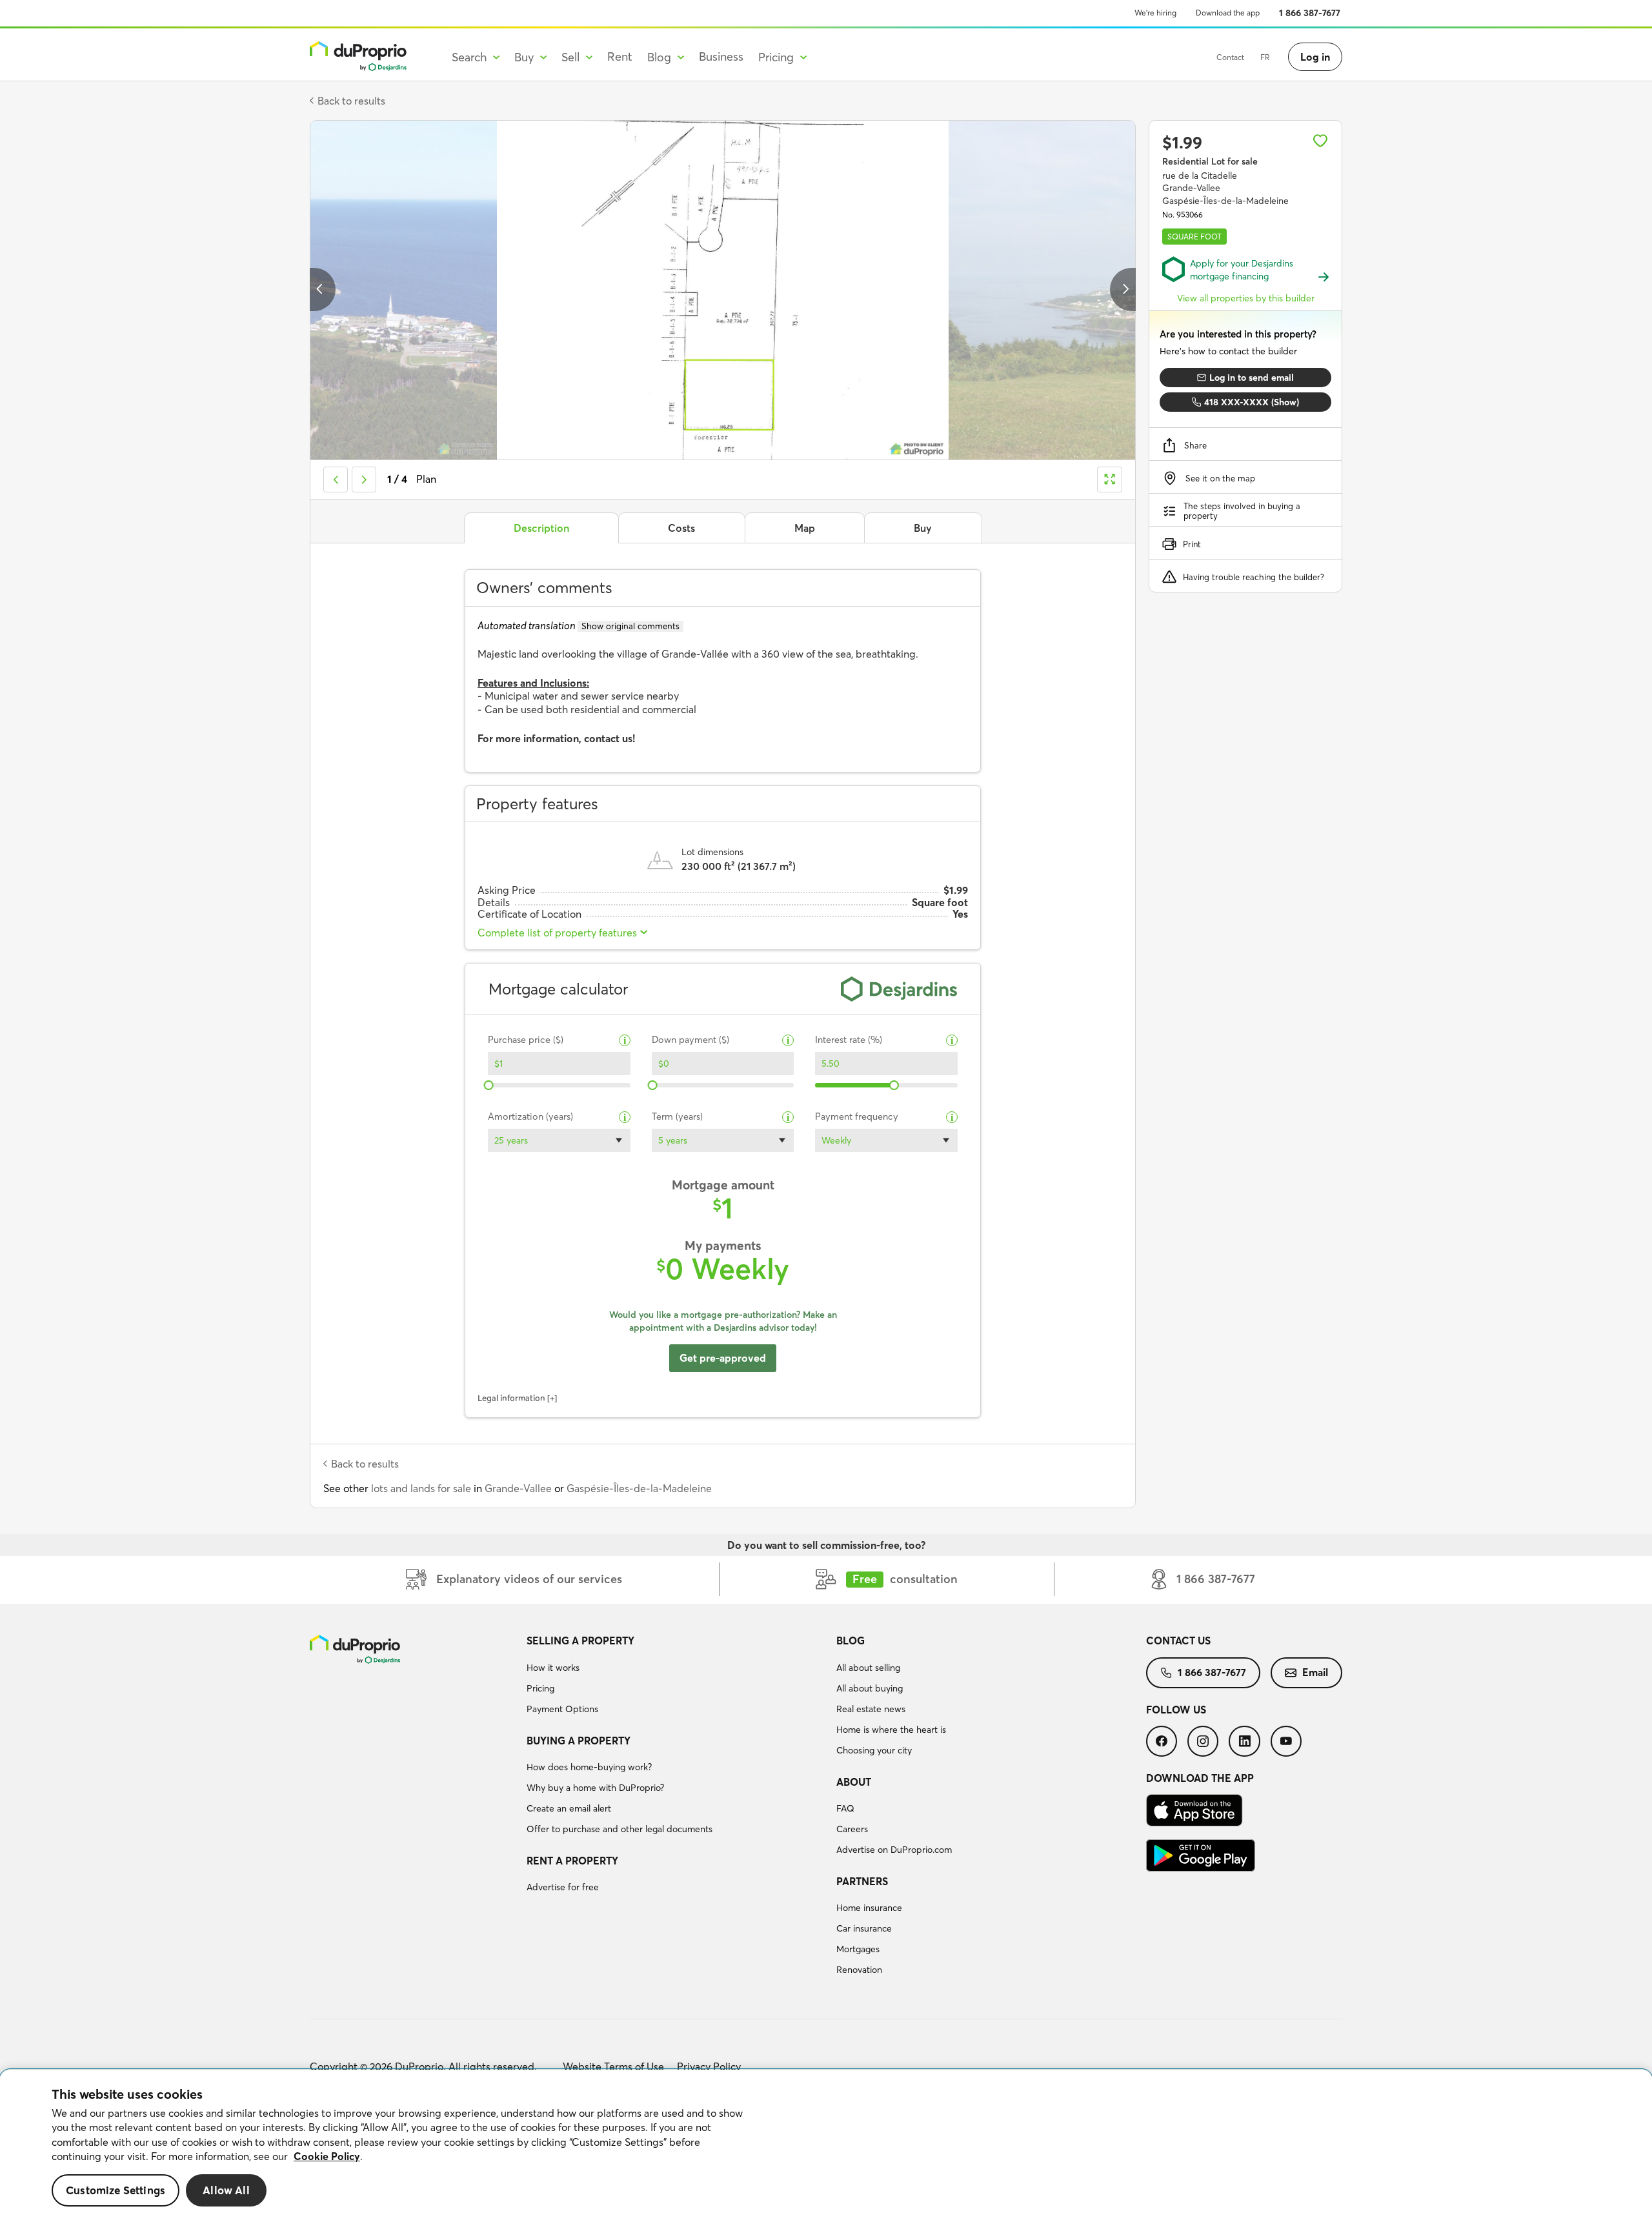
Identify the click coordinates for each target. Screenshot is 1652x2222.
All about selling (868, 1668)
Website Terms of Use (613, 2066)
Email (1315, 1672)
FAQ (845, 1808)
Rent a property (572, 1861)
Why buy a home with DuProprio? (595, 1788)
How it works (553, 1668)
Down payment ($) (690, 1040)
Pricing (540, 1688)
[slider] (489, 1085)
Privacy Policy (709, 2066)
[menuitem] (676, 1677)
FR (1265, 57)
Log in (1315, 57)
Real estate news (871, 1709)
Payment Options (562, 1709)
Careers (852, 1829)
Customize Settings (116, 2190)
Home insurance (869, 1908)
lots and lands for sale (421, 1488)
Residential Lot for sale (1210, 161)
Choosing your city (874, 1750)
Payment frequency (857, 1117)
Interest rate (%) (849, 1040)
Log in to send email (1252, 378)
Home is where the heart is (891, 1730)
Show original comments (630, 626)
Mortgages (858, 1949)
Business (721, 56)
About (854, 1782)
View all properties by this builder (1246, 298)
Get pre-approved (723, 1358)
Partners (862, 1881)
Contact (1230, 57)
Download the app (1228, 13)
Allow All (226, 2190)
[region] (826, 2146)
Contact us (1178, 1641)
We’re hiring (1155, 13)
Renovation (859, 1970)
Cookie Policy (327, 2156)
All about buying (870, 1688)
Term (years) (677, 1117)
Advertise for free (563, 1887)
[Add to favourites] (1320, 141)
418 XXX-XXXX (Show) (1252, 402)
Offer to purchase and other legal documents (619, 1829)
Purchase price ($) (526, 1040)
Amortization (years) (530, 1117)
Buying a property (579, 1741)
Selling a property (580, 1641)
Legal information (511, 1398)
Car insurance (864, 1928)
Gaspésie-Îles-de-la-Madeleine (639, 1488)
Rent (620, 56)
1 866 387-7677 (1310, 13)
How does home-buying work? (589, 1767)
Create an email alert (569, 1808)
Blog (851, 1641)
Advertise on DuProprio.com (894, 1850)
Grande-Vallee (518, 1488)
